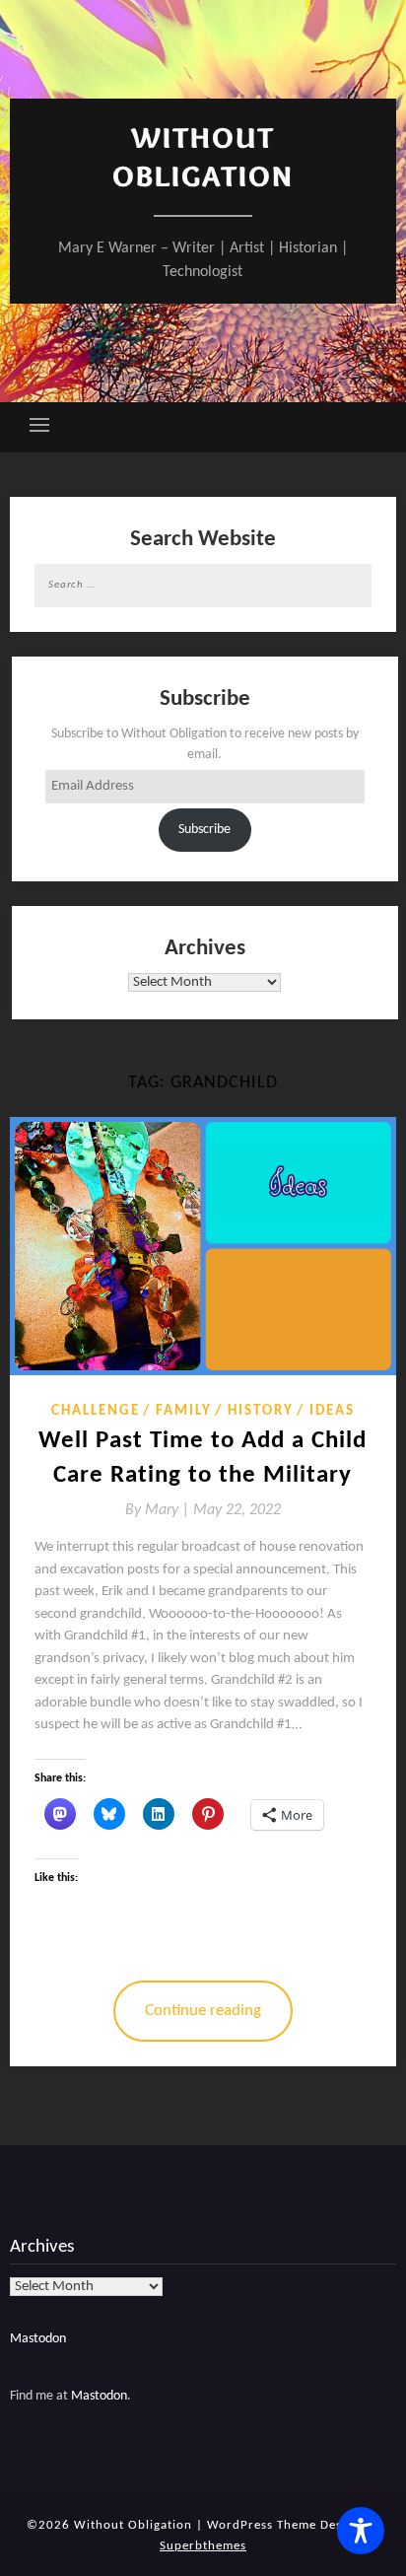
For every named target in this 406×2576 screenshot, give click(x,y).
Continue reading (203, 2011)
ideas (332, 1411)
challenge (96, 1411)
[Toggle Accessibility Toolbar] (361, 2531)
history (261, 1411)
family (184, 1411)
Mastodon (38, 2339)
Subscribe (204, 830)
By (159, 1510)
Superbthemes (203, 2546)
